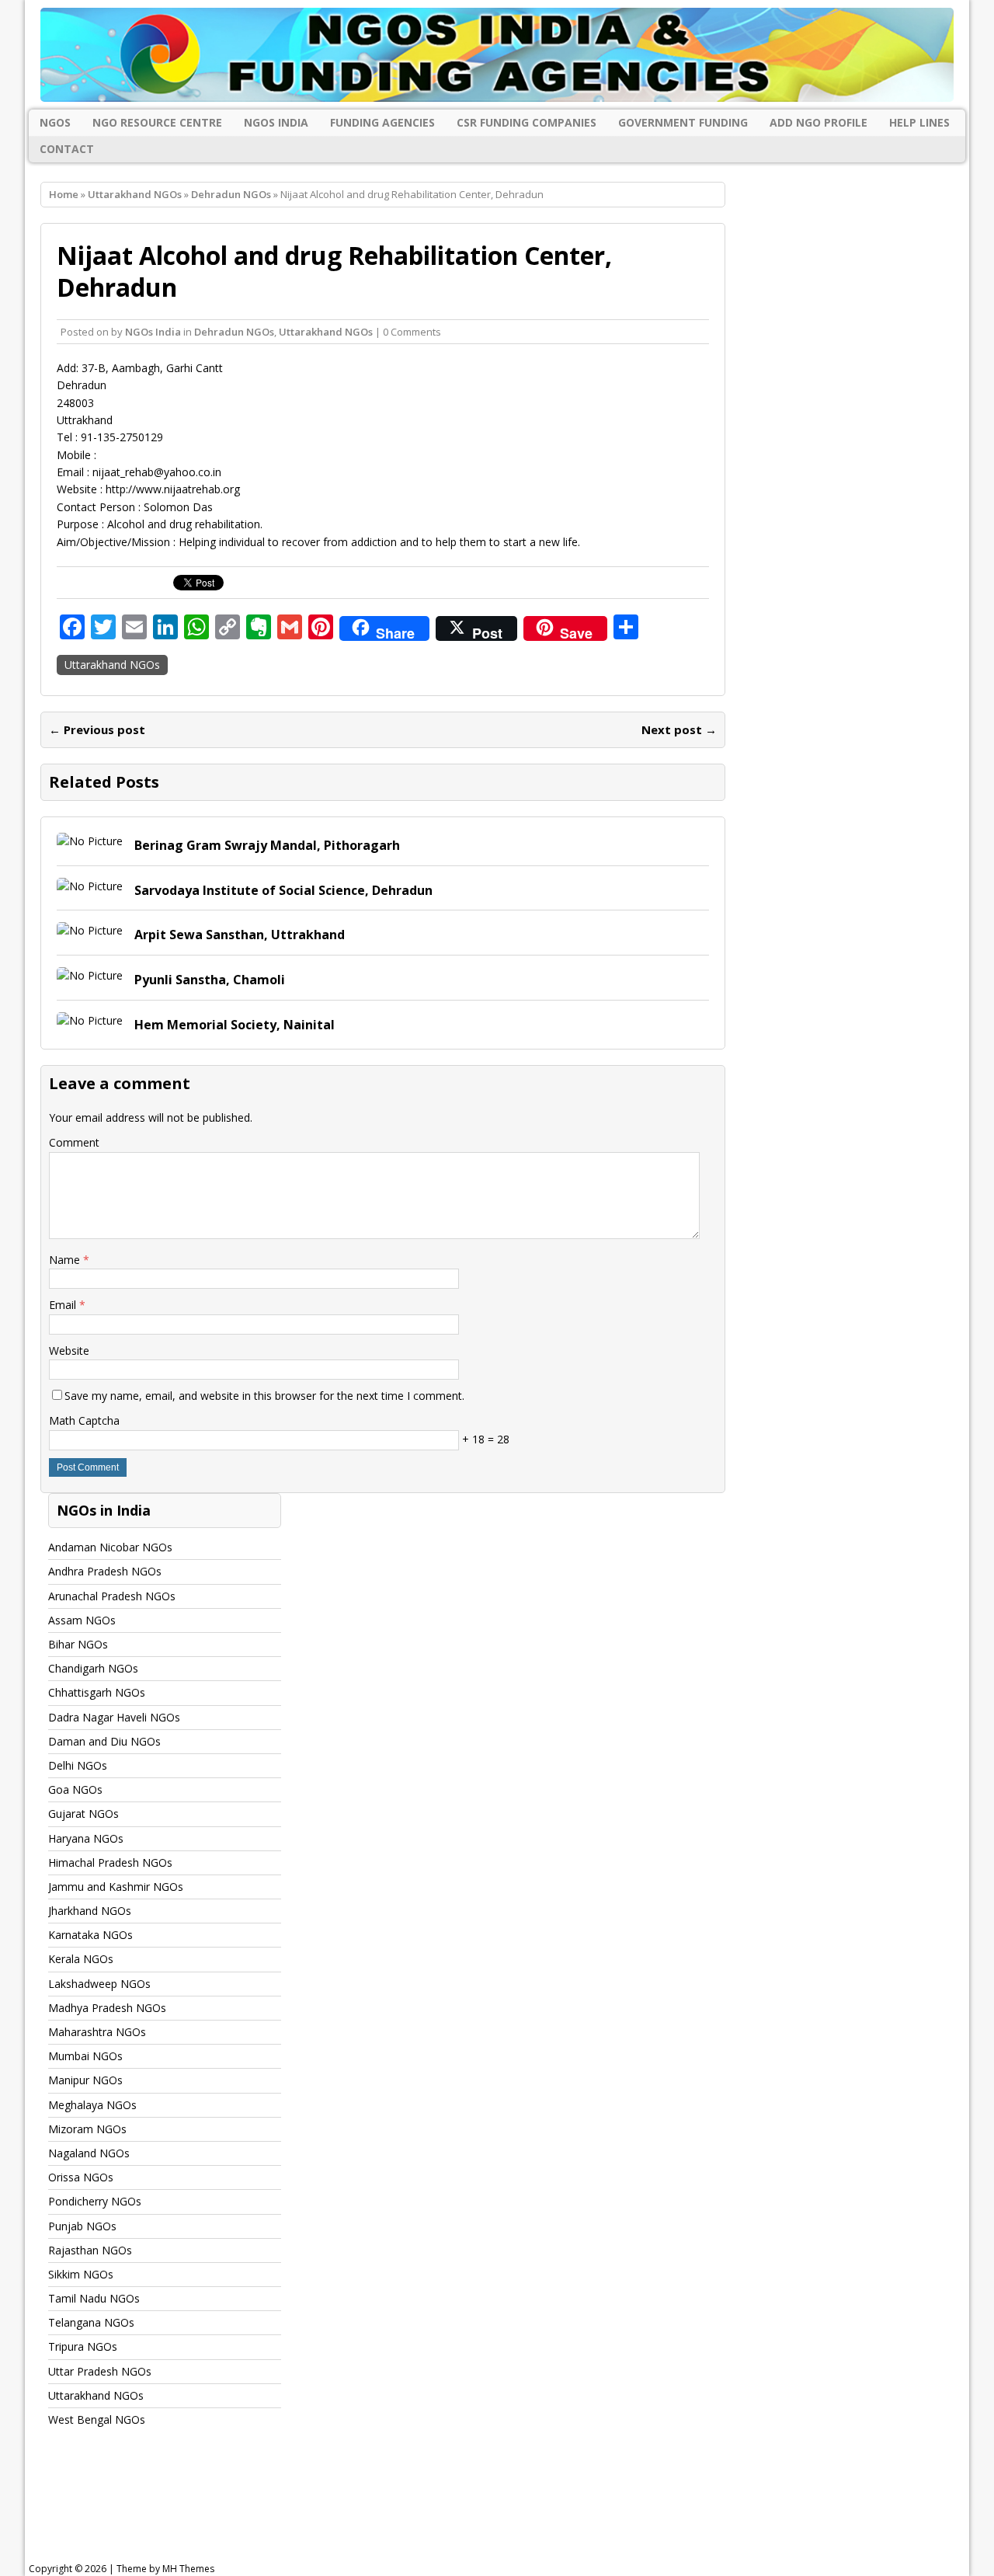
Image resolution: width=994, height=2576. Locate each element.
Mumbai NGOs (85, 2056)
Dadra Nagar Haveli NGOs (114, 1717)
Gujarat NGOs (83, 1814)
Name (66, 1260)
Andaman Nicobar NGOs (110, 1547)
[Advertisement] (422, 2509)
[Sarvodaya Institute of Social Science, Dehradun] (90, 886)
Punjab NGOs (82, 2226)
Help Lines (919, 122)
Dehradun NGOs (234, 332)
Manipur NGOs (85, 2080)
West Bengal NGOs (97, 2419)
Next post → (679, 729)
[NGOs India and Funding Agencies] (497, 55)
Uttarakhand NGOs (135, 194)
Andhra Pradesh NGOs (105, 1571)
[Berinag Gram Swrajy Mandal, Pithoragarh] (90, 841)
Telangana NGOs (91, 2322)
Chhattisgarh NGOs (97, 1692)
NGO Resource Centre (157, 122)
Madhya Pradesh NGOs (107, 2008)
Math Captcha (84, 1420)
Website (69, 1351)
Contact (67, 149)
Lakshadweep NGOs (99, 1984)
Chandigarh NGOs (93, 1668)
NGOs (55, 122)
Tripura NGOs (83, 2346)
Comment (74, 1142)
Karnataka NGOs (90, 1935)
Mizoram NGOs (87, 2129)
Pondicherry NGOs (95, 2201)
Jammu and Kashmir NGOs (116, 1887)
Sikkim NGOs (81, 2274)
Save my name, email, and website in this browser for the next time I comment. (264, 1396)
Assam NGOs (82, 1620)
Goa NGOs (75, 1789)
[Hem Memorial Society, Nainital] (90, 1020)
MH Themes (188, 2569)
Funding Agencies (382, 122)
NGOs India (276, 122)
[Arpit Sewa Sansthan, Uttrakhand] (90, 930)
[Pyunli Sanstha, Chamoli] (90, 975)
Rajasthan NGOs (90, 2250)
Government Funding (683, 122)
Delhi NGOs (78, 1765)
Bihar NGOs (78, 1644)
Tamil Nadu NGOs (94, 2298)
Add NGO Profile (818, 122)
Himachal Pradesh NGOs (110, 1862)
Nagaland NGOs (89, 2153)
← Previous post (97, 729)
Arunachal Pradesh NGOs (112, 1596)
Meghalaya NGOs (92, 2105)
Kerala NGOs (81, 1959)
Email (64, 1305)
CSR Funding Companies (527, 122)
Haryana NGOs (86, 1838)
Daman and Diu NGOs (104, 1741)
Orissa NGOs (81, 2177)
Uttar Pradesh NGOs (100, 2371)
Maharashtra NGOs (97, 2032)
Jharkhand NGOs (90, 1911)
